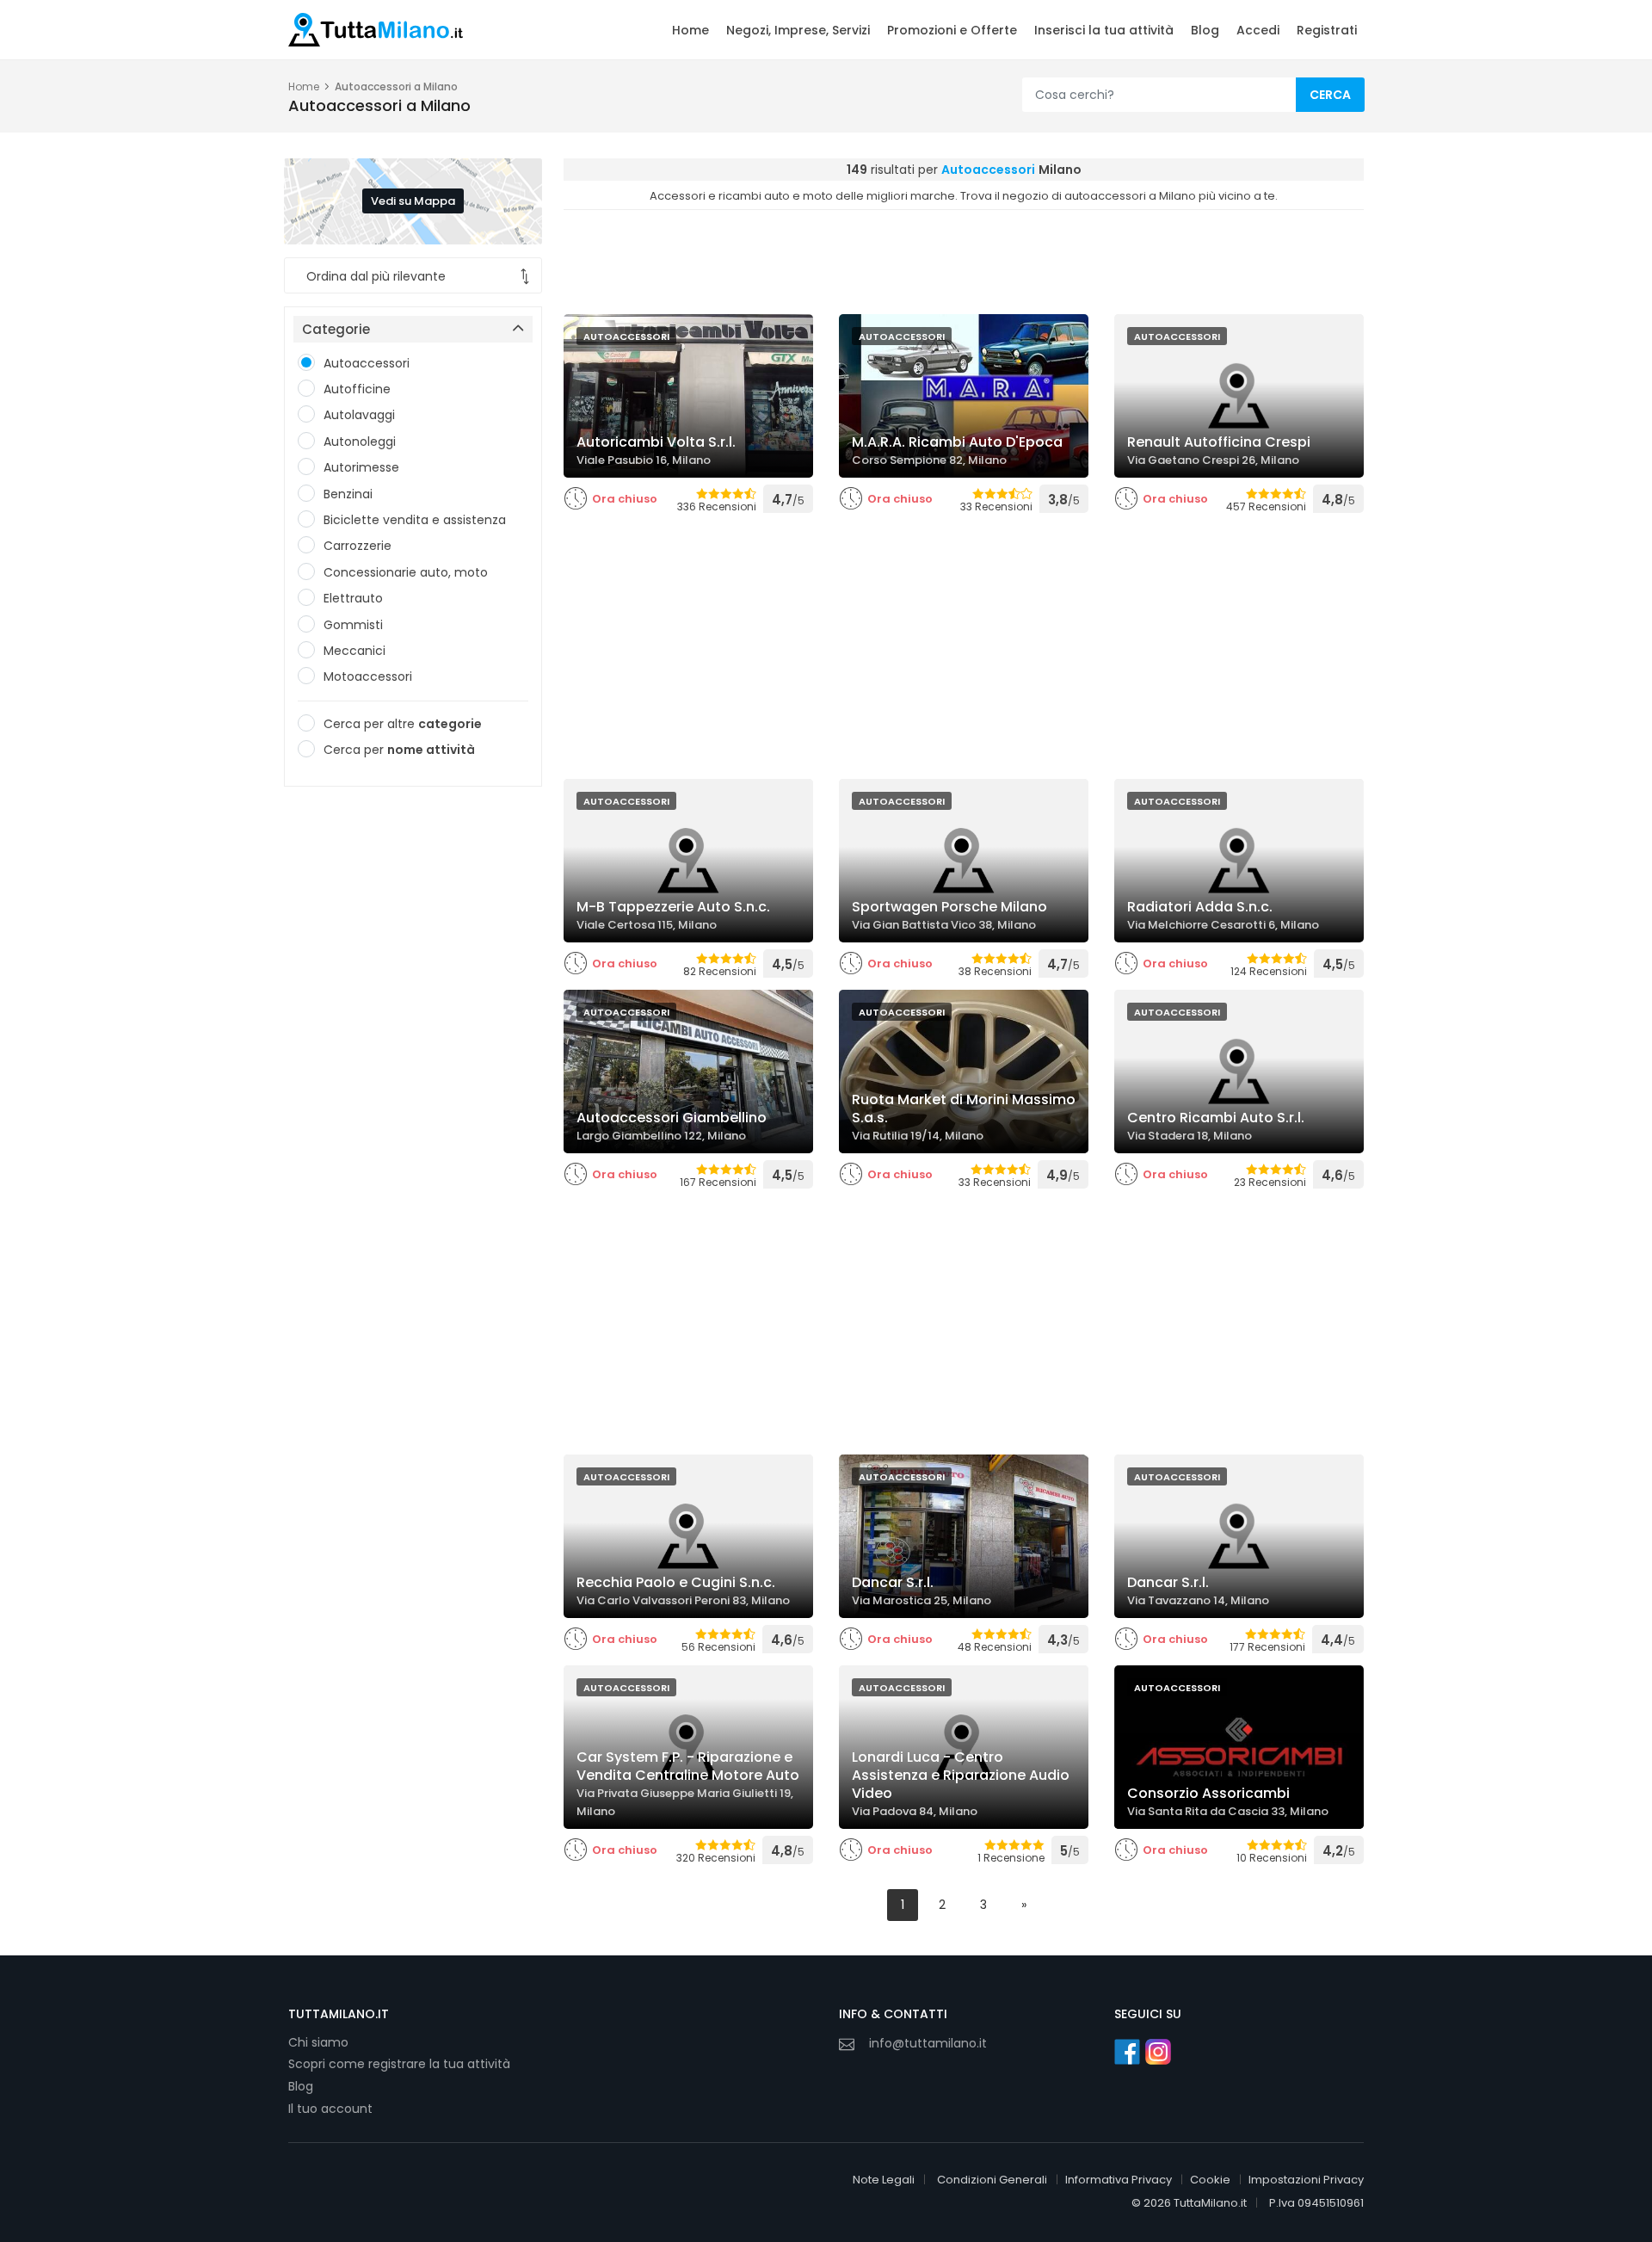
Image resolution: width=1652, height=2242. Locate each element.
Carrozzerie (358, 546)
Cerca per (399, 750)
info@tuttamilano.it (928, 2043)
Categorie (336, 329)
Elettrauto (353, 598)
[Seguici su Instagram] (1158, 2052)
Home (690, 30)
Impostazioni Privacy (1306, 2180)
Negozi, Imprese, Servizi (798, 30)
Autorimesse (361, 467)
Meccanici (354, 651)
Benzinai (348, 494)
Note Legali (884, 2180)
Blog (1205, 30)
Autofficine (357, 389)
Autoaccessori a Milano (396, 86)
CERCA (1330, 95)
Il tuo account (330, 2109)
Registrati (1327, 30)
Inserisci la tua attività (1104, 30)
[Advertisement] (413, 1066)
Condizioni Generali (992, 2180)
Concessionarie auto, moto (406, 572)
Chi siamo (318, 2042)
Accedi (1258, 30)
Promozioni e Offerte (952, 30)
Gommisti (353, 625)
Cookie (1210, 2180)
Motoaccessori (368, 676)
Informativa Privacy (1119, 2180)
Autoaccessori (367, 363)
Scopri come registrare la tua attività (399, 2064)
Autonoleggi (360, 442)
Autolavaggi (359, 415)
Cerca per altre (403, 724)
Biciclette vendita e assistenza (415, 520)
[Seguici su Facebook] (1127, 2052)
